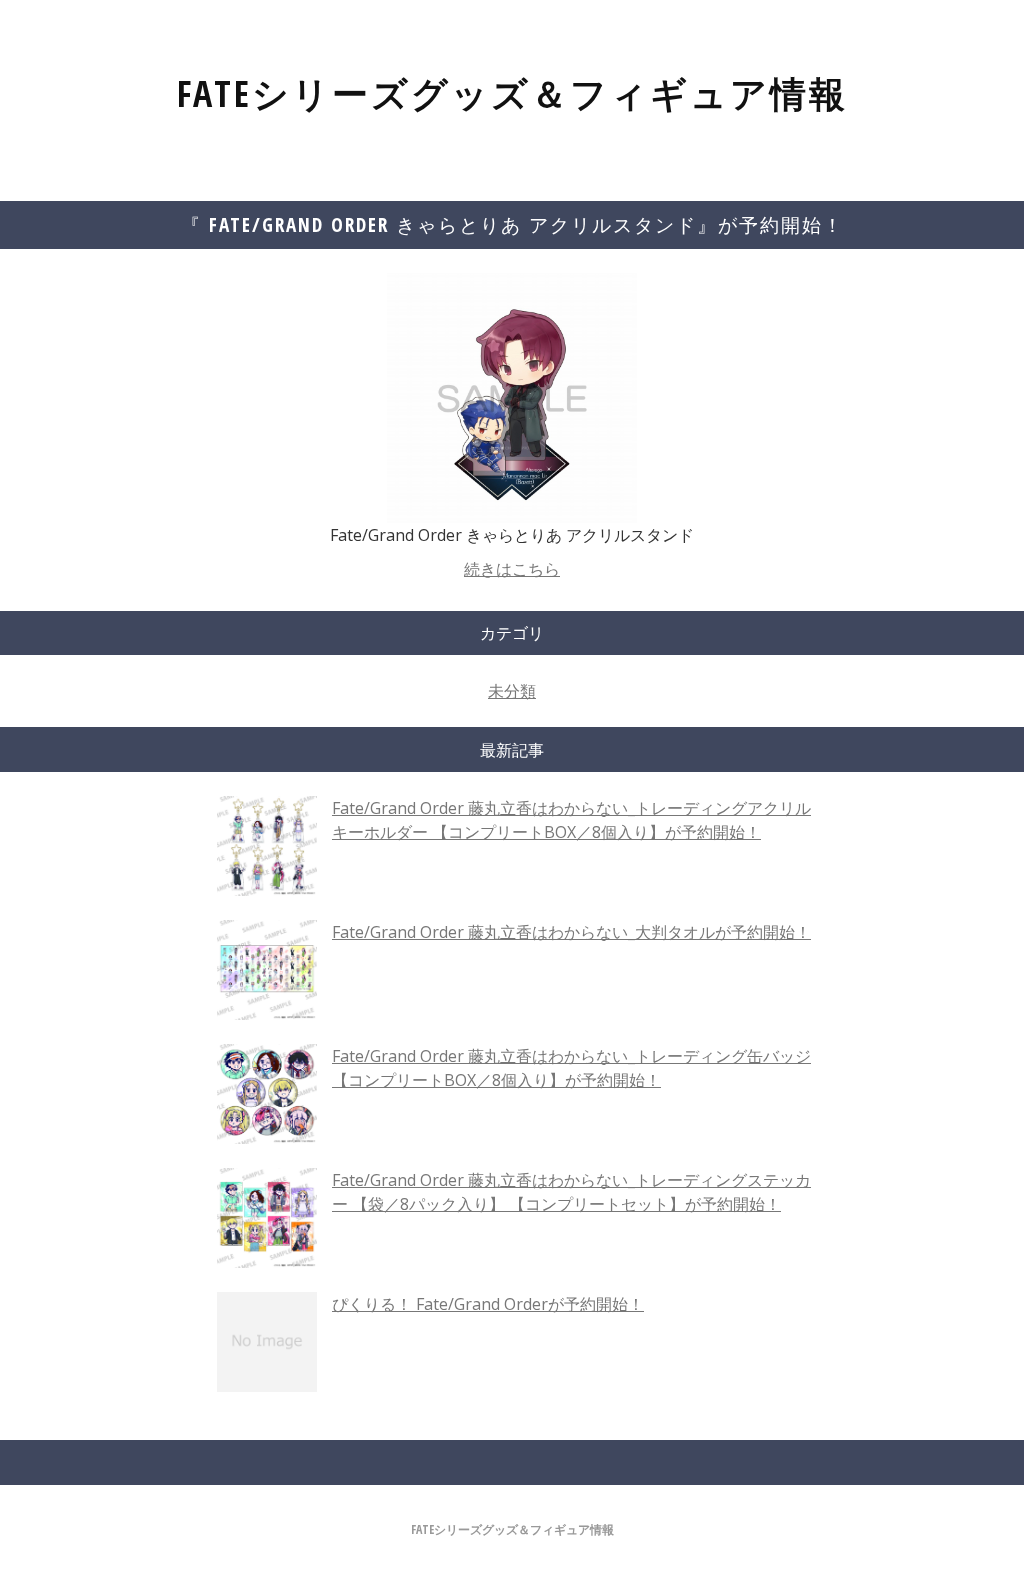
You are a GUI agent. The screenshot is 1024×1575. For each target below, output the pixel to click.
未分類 (512, 691)
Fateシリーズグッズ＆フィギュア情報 (512, 93)
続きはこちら (512, 569)
